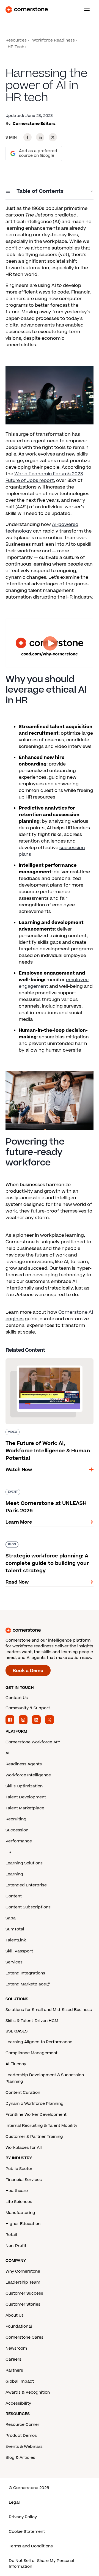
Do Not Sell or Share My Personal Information (42, 2564)
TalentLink (16, 1940)
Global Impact (20, 2381)
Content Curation (23, 2093)
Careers (13, 2359)
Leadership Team (23, 2282)
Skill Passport (19, 1951)
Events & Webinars (24, 2447)
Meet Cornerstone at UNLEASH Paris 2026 (47, 1491)
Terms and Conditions (31, 2546)
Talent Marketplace (25, 1808)
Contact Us (17, 1698)
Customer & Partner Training (34, 2137)
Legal (14, 2502)
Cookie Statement (27, 2532)
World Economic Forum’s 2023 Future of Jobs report (44, 477)
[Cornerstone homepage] (50, 1630)
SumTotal (15, 1929)
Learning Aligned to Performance (39, 2042)
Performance (19, 1841)
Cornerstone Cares (24, 2337)
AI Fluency (16, 2064)
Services (14, 1962)
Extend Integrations (25, 1973)
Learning (14, 1874)
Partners (14, 2370)
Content (14, 1896)
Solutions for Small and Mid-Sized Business (49, 2010)
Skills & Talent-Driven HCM (32, 2021)
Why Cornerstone (23, 2271)
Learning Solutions (24, 1863)
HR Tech (16, 47)
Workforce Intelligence (28, 1775)
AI (7, 1753)
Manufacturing (20, 2213)
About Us (15, 2315)
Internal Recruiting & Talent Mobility (41, 2126)
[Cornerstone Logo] (27, 10)
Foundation (17, 2326)
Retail (11, 2235)
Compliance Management (31, 2053)
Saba (11, 1918)
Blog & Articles (20, 2458)
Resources (16, 40)
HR (8, 1852)
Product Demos (21, 2436)
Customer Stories (23, 2304)
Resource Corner (22, 2425)
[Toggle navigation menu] (85, 10)
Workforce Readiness (53, 40)
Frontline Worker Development (36, 2115)
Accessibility (18, 2403)
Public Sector (19, 2169)
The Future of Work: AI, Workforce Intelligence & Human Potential (43, 1360)
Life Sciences (19, 2202)
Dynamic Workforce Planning (35, 2104)
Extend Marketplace (26, 1984)
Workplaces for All (24, 2148)
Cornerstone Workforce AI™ (33, 1742)
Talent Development (26, 1797)
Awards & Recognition (28, 2392)
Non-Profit (16, 2246)
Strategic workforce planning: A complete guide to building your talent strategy (49, 1547)
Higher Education (23, 2224)
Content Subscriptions (28, 1907)
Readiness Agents (24, 1764)
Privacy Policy (23, 2517)
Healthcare (17, 2191)
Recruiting (16, 1819)
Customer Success (24, 2293)
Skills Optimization (24, 1786)
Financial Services (24, 2180)
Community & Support (28, 1708)
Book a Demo (28, 1671)
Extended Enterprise (26, 1885)
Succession (17, 1830)
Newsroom (16, 2348)
